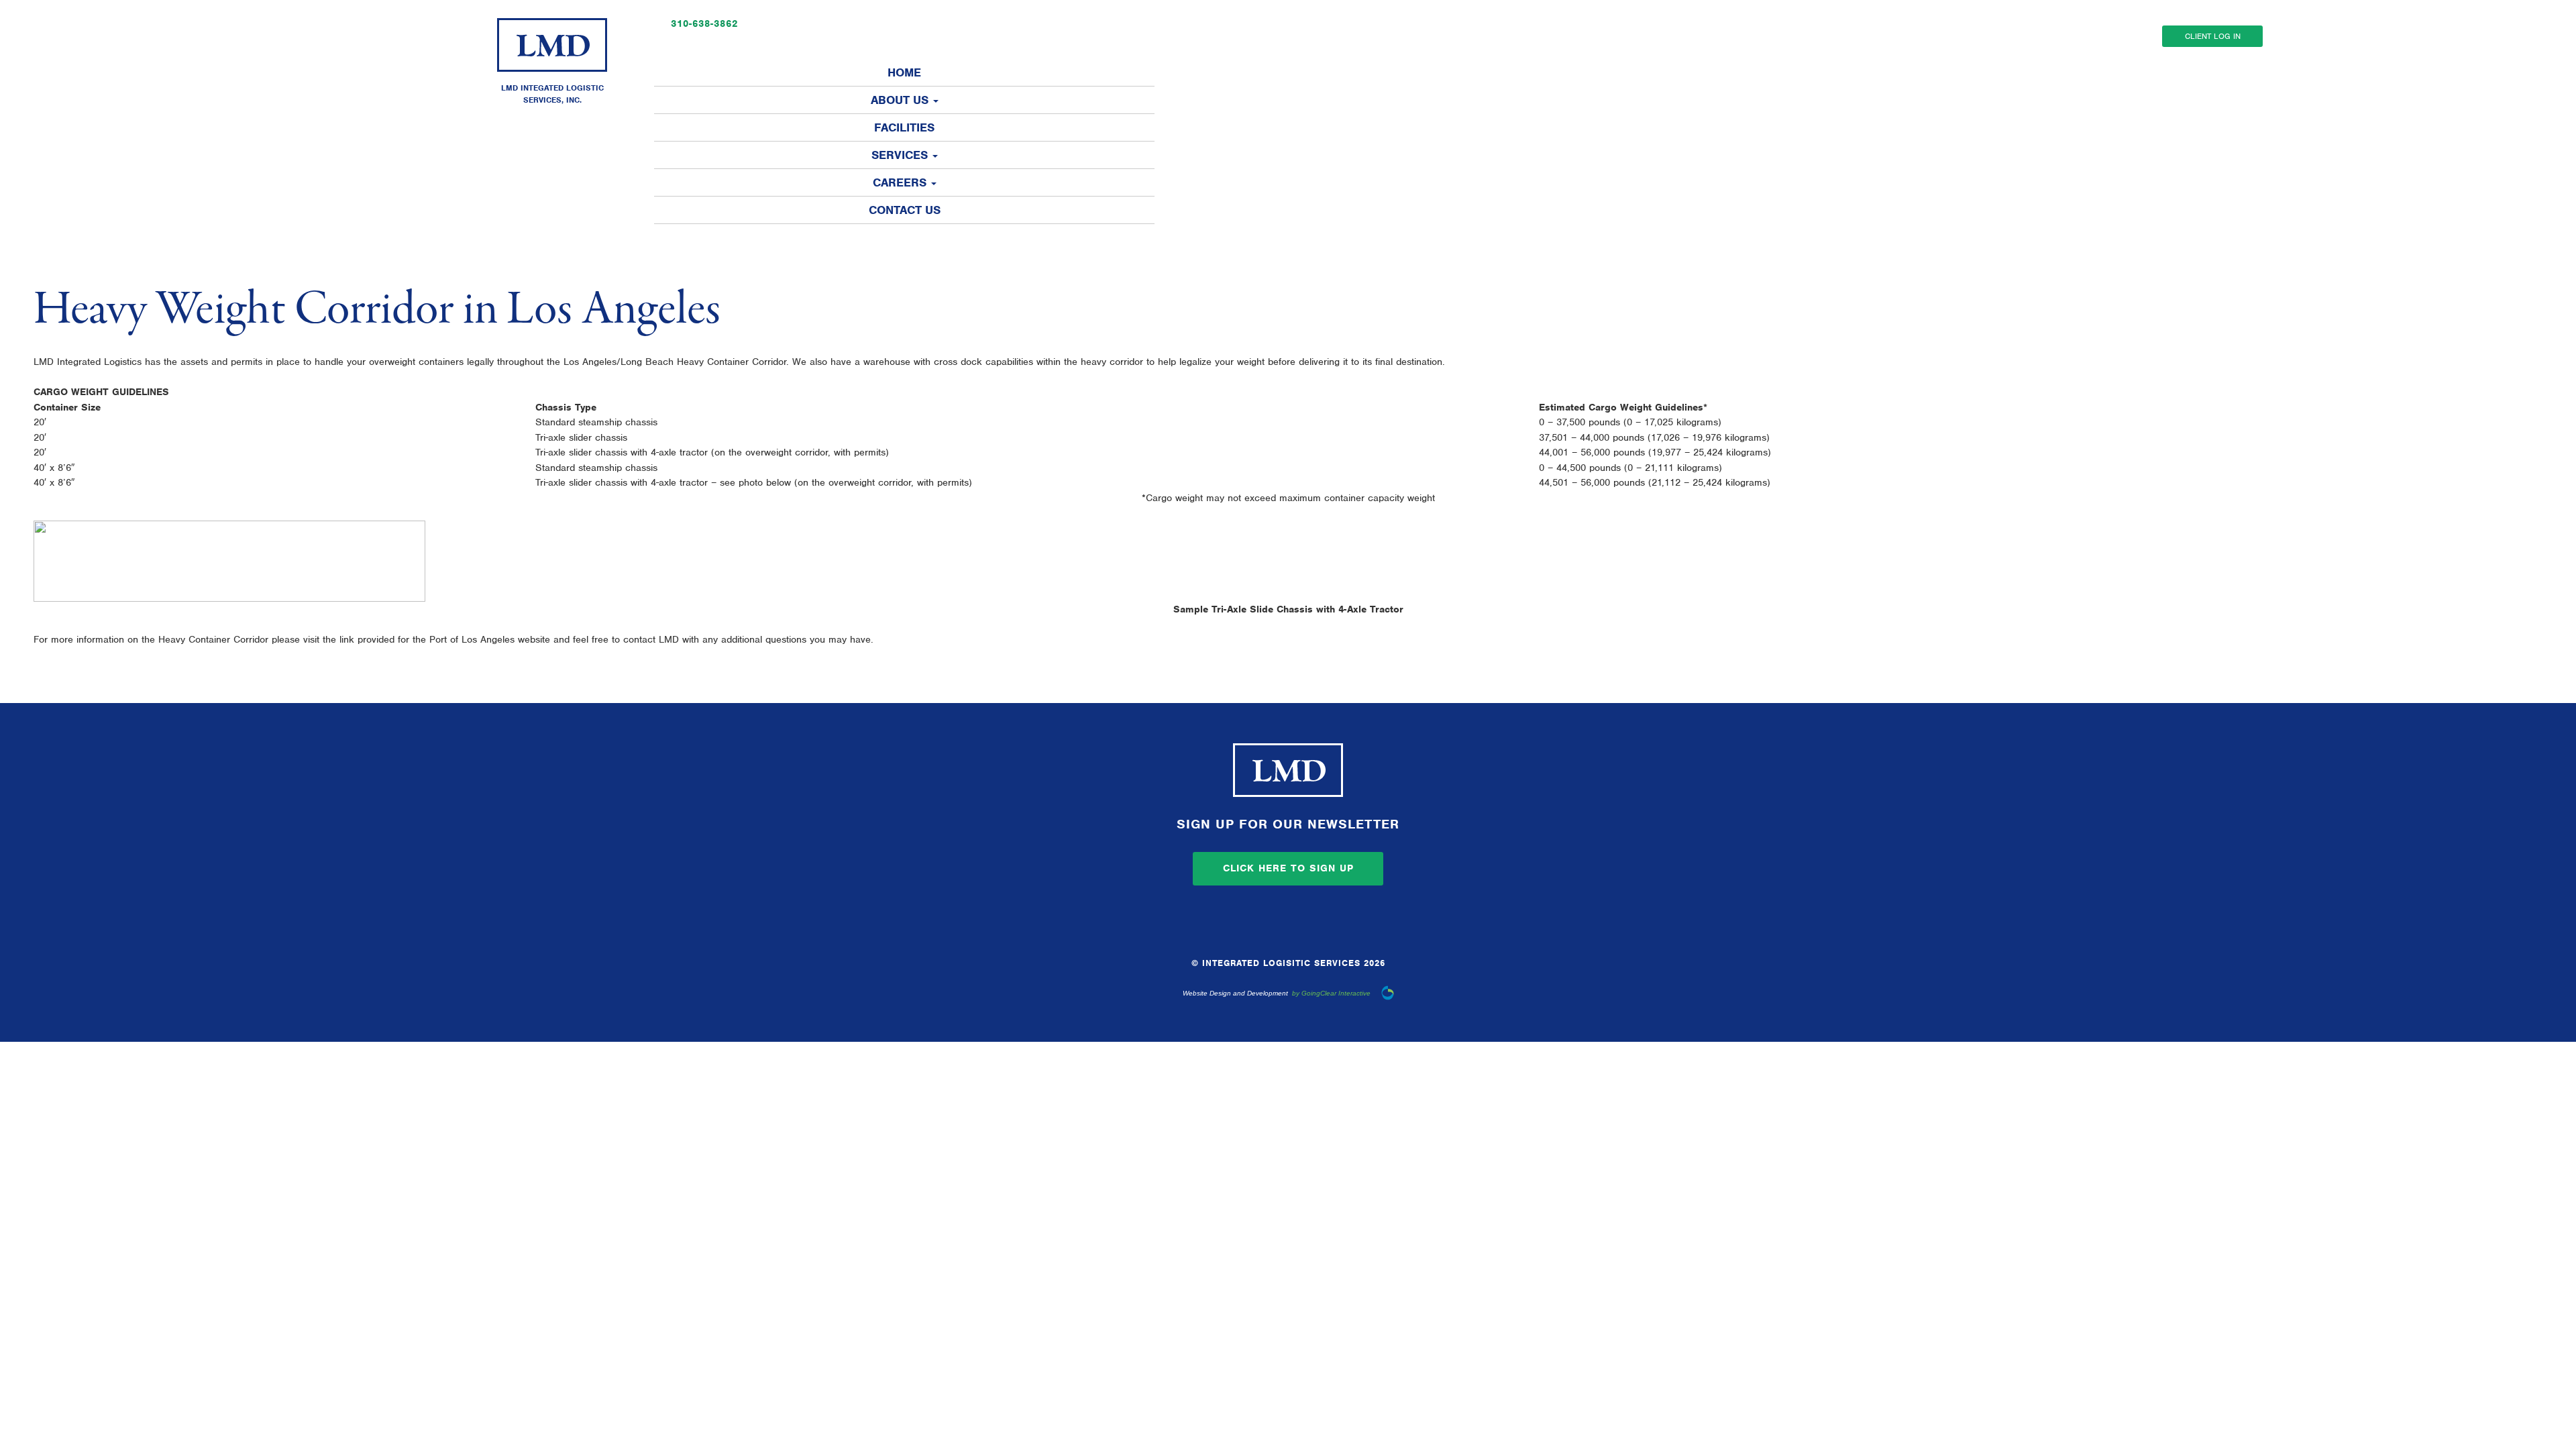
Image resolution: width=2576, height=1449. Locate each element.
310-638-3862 (704, 23)
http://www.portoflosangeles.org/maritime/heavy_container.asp (1012, 639)
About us (901, 100)
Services (901, 155)
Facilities (904, 127)
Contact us (905, 210)
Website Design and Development (1235, 993)
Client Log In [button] (2213, 36)
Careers (901, 182)
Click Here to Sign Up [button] (1288, 868)
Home (904, 72)
